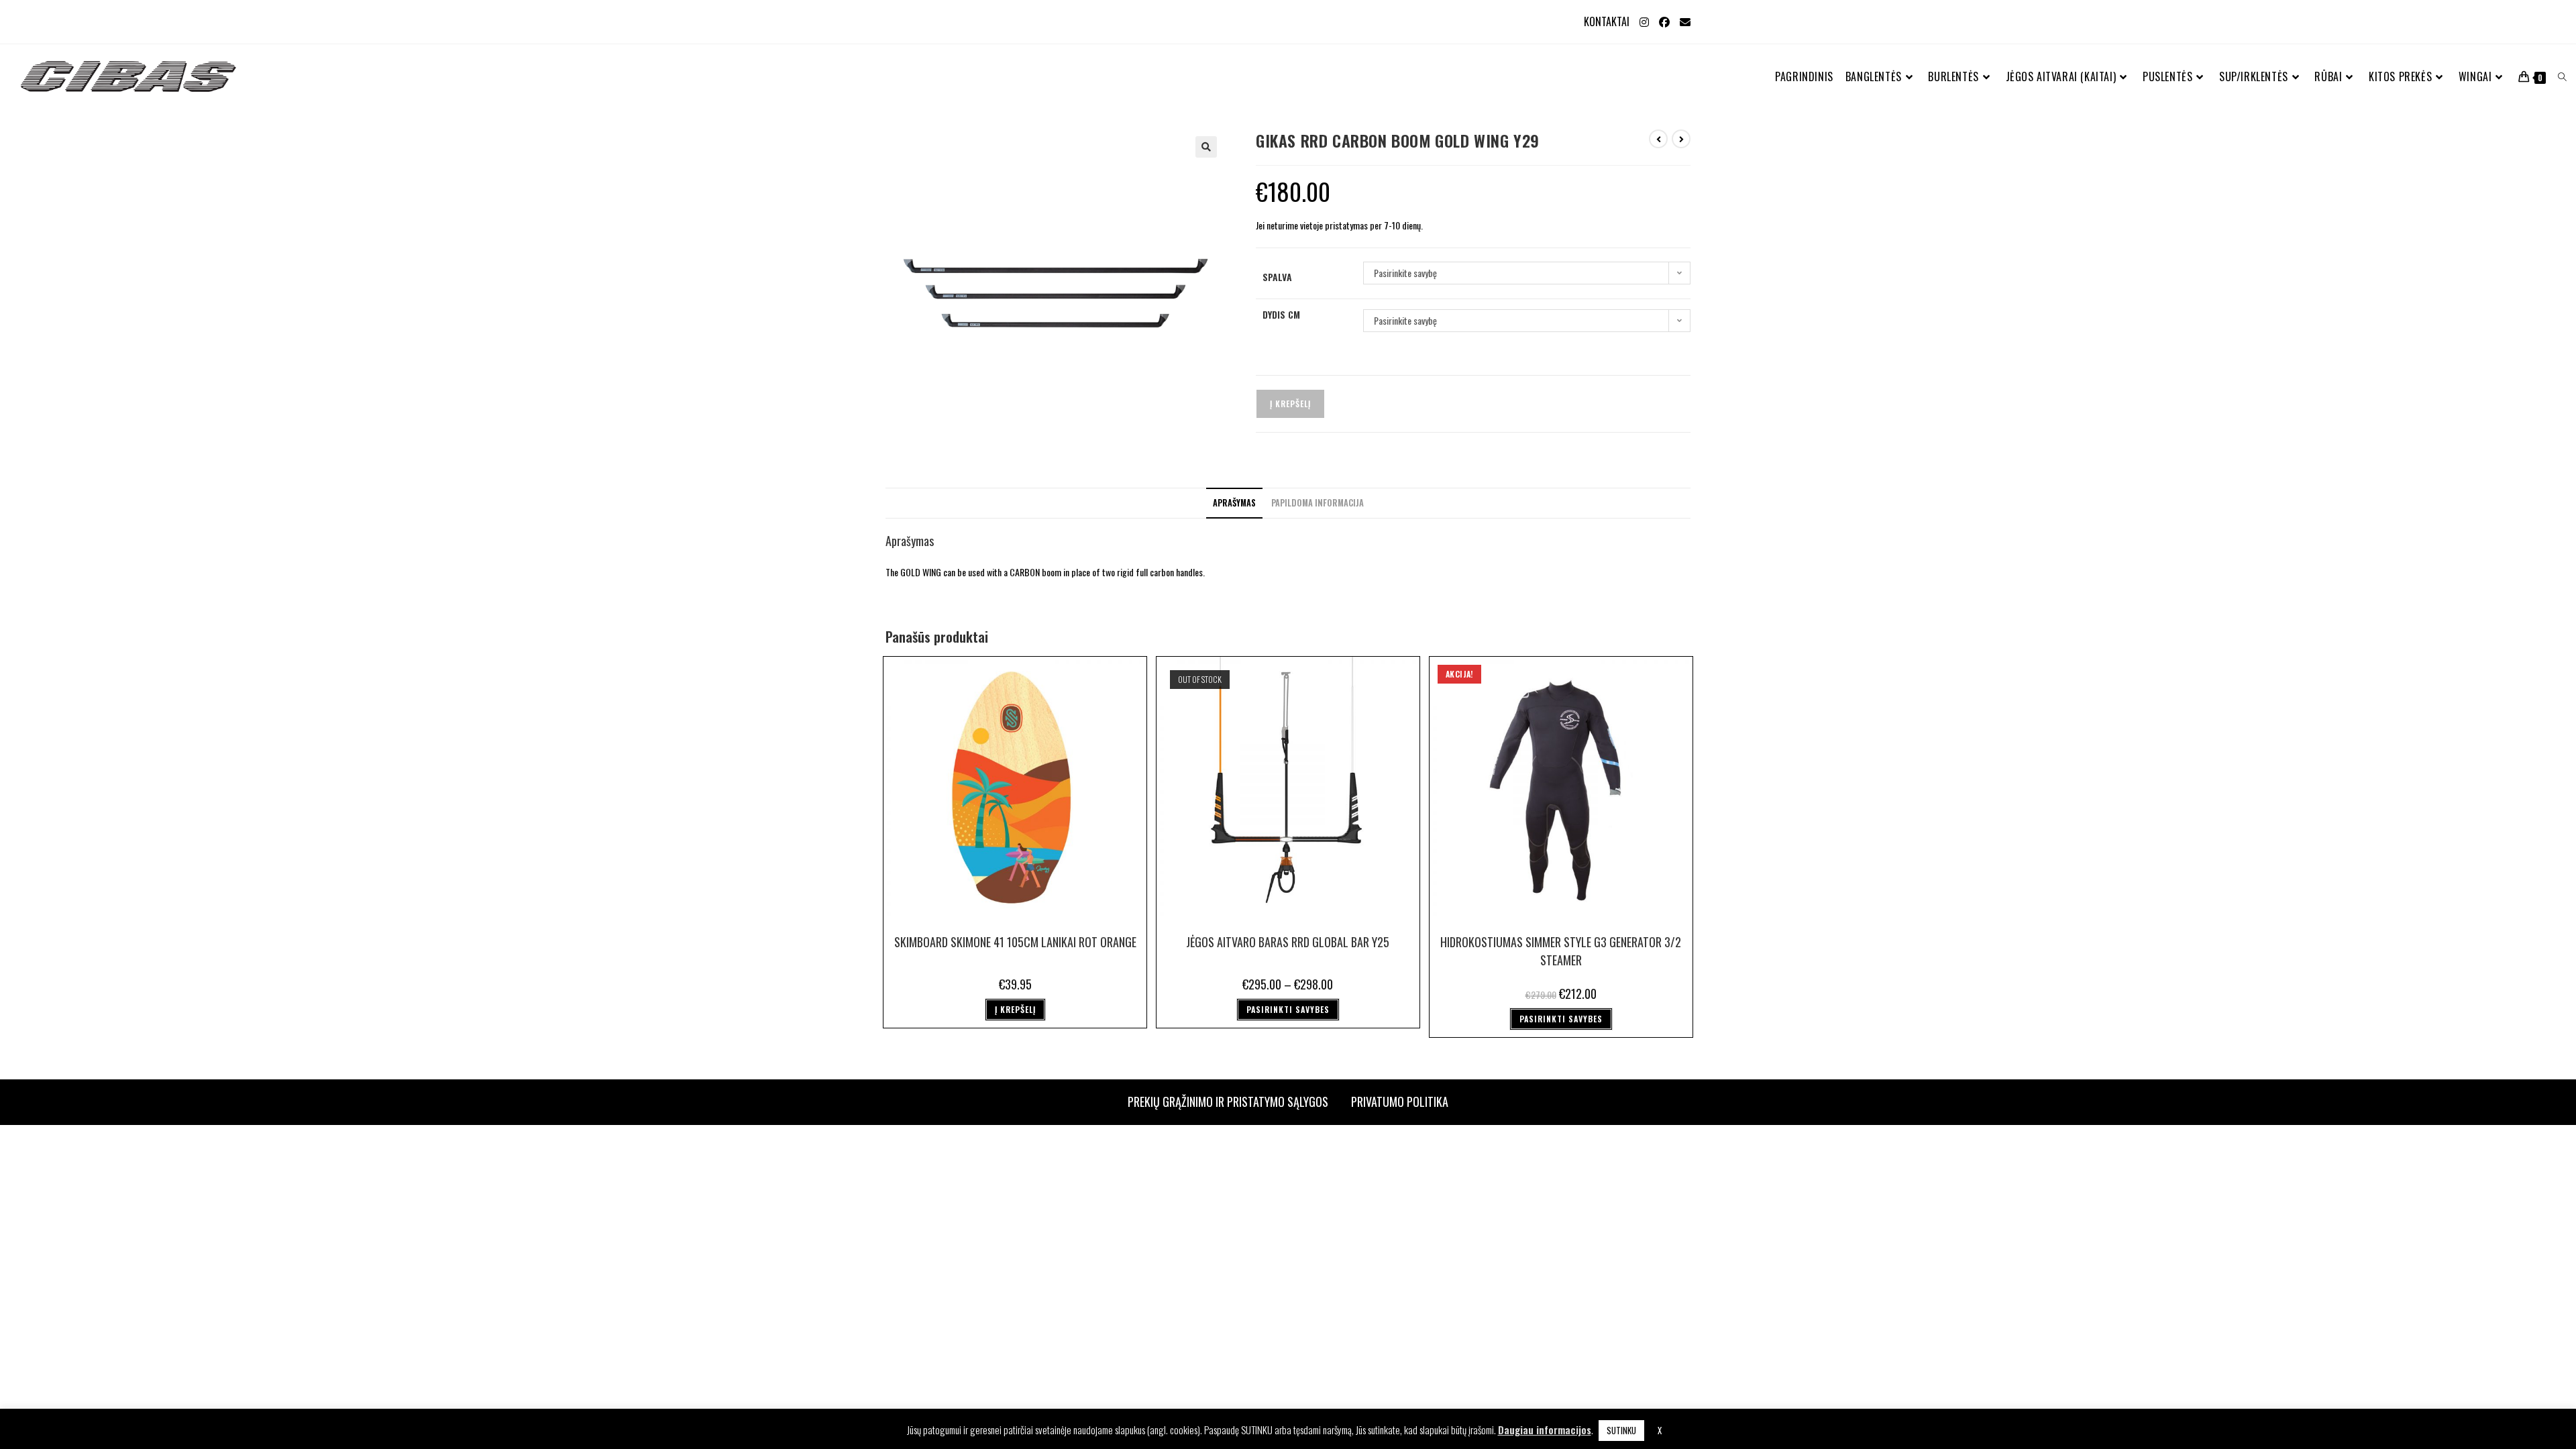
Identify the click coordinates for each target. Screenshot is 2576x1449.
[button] (1206, 147)
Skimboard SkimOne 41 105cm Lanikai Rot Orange (1015, 942)
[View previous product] (1658, 139)
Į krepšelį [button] (1015, 1009)
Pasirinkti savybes (1288, 1009)
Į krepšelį (1290, 404)
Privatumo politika (1400, 1102)
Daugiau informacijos (1545, 1430)
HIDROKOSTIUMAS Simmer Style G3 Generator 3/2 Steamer (1561, 951)
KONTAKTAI (1607, 21)
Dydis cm (1281, 314)
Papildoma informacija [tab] (1318, 503)
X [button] (1660, 1430)
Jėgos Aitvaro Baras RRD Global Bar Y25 (1288, 942)
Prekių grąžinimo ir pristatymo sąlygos (1228, 1102)
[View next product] (1681, 139)
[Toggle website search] (2562, 77)
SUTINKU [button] (1621, 1430)
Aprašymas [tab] (1234, 503)
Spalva (1277, 277)
